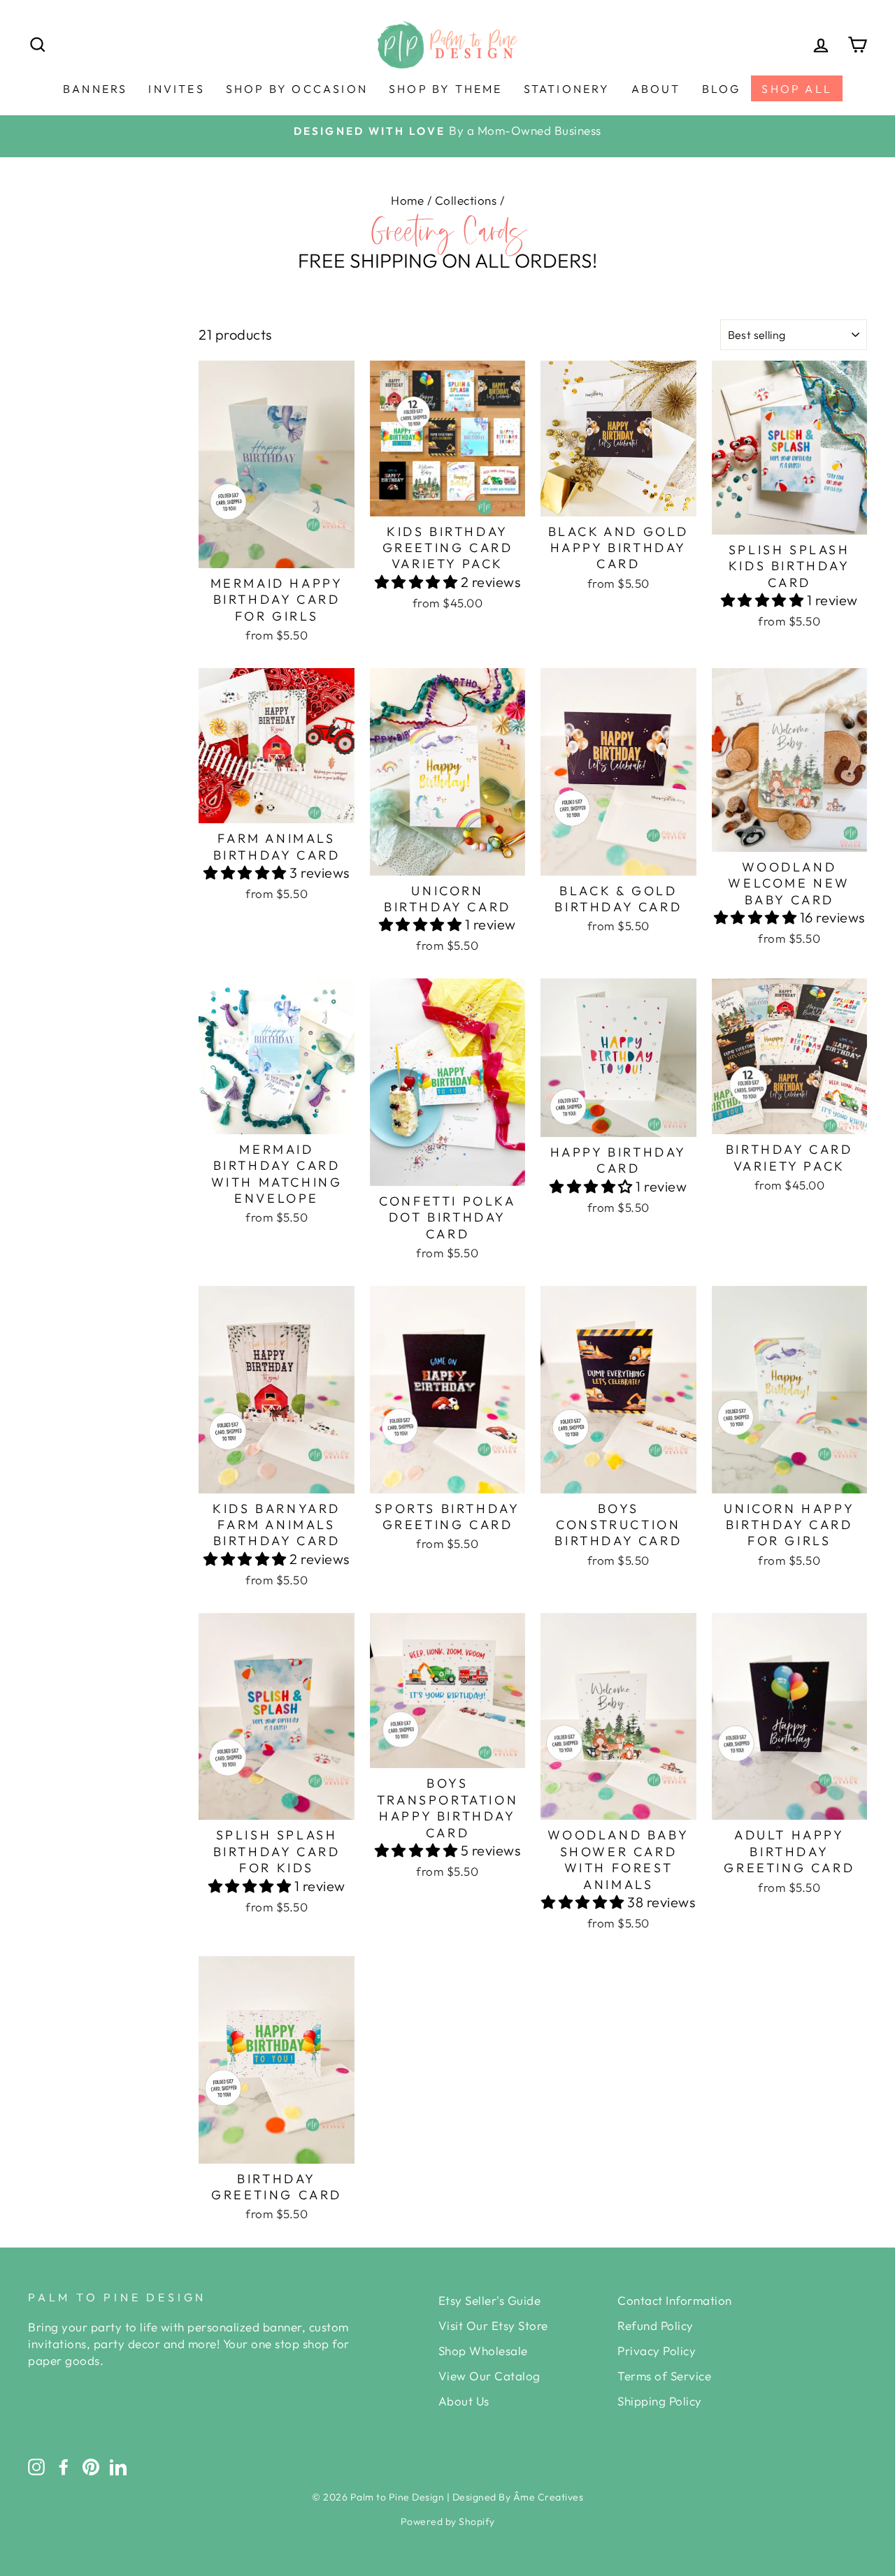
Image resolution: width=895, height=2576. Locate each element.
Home (407, 200)
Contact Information (675, 2300)
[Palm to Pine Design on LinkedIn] (118, 2466)
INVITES (176, 89)
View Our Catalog (489, 2376)
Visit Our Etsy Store (493, 2325)
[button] (418, 582)
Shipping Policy (660, 2401)
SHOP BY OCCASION (297, 89)
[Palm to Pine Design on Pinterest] (91, 2466)
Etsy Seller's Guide (490, 2300)
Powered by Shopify (448, 2521)
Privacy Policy (657, 2351)
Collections (466, 200)
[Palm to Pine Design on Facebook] (64, 2466)
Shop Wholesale (483, 2351)
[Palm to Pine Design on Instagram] (36, 2466)
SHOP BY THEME (446, 89)
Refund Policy (656, 2325)
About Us (464, 2401)
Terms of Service (664, 2376)
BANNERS (95, 89)
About (656, 89)
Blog (722, 89)
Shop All (797, 89)
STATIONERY (567, 89)
